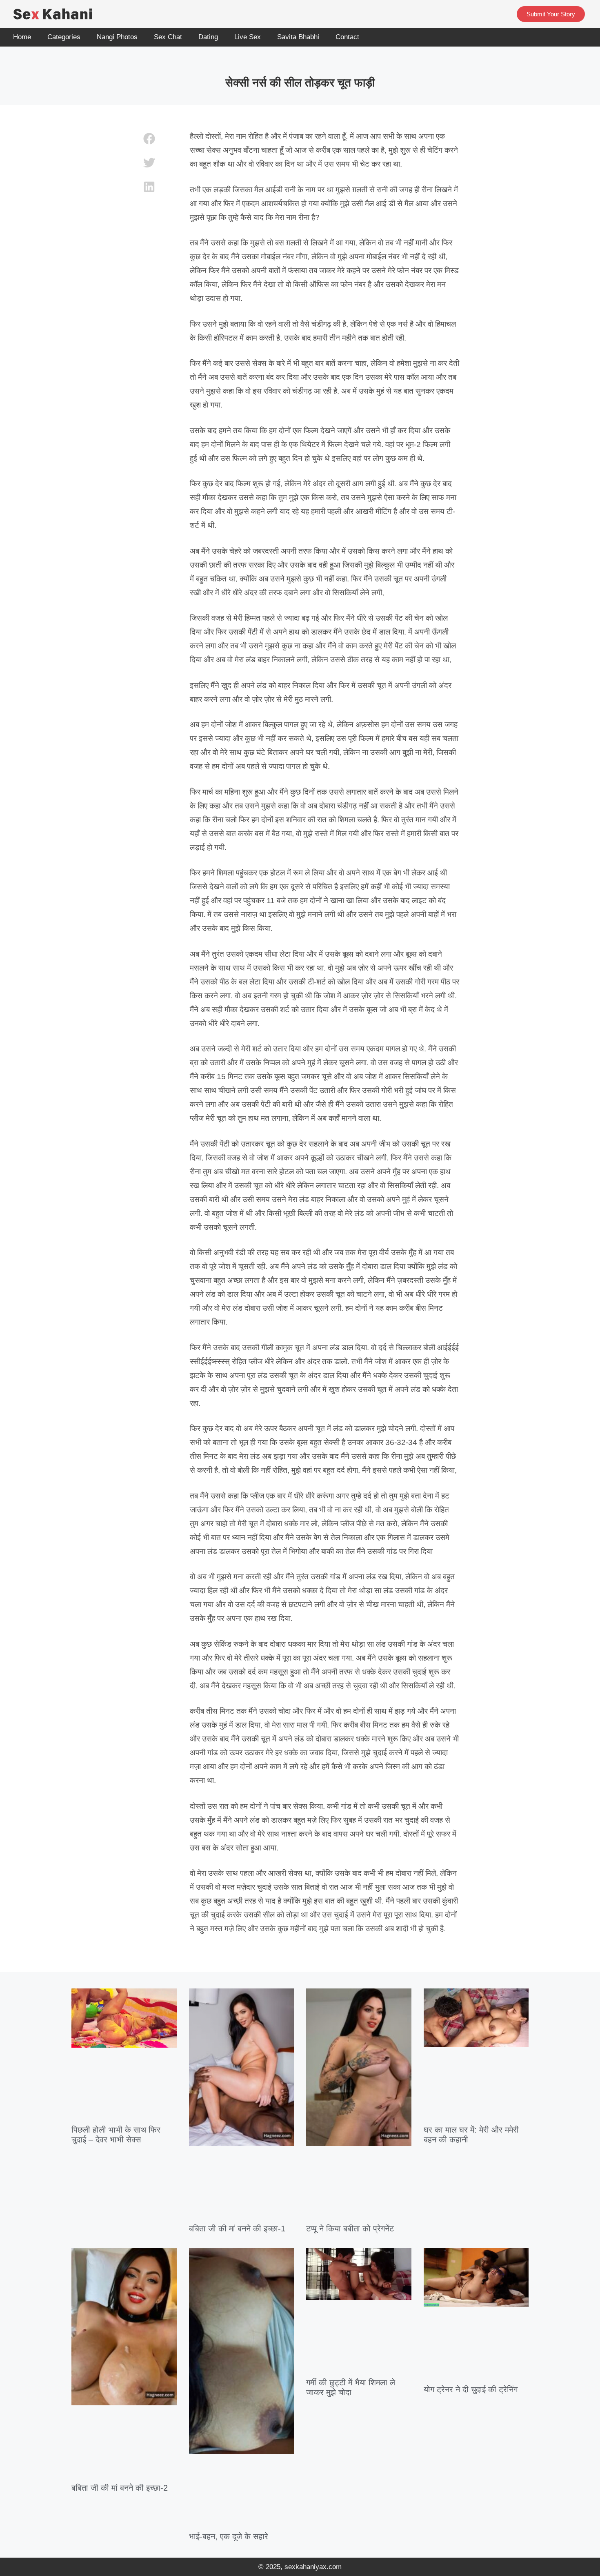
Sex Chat (168, 37)
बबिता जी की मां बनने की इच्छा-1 (237, 2229)
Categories (64, 37)
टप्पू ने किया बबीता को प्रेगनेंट (350, 2229)
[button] (150, 139)
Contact (347, 37)
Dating (208, 37)
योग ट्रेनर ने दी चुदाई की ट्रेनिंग (471, 2389)
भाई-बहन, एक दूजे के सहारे (229, 2536)
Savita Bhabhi (298, 37)
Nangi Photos (117, 37)
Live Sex (248, 37)
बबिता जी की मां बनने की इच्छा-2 (120, 2488)
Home (22, 37)
